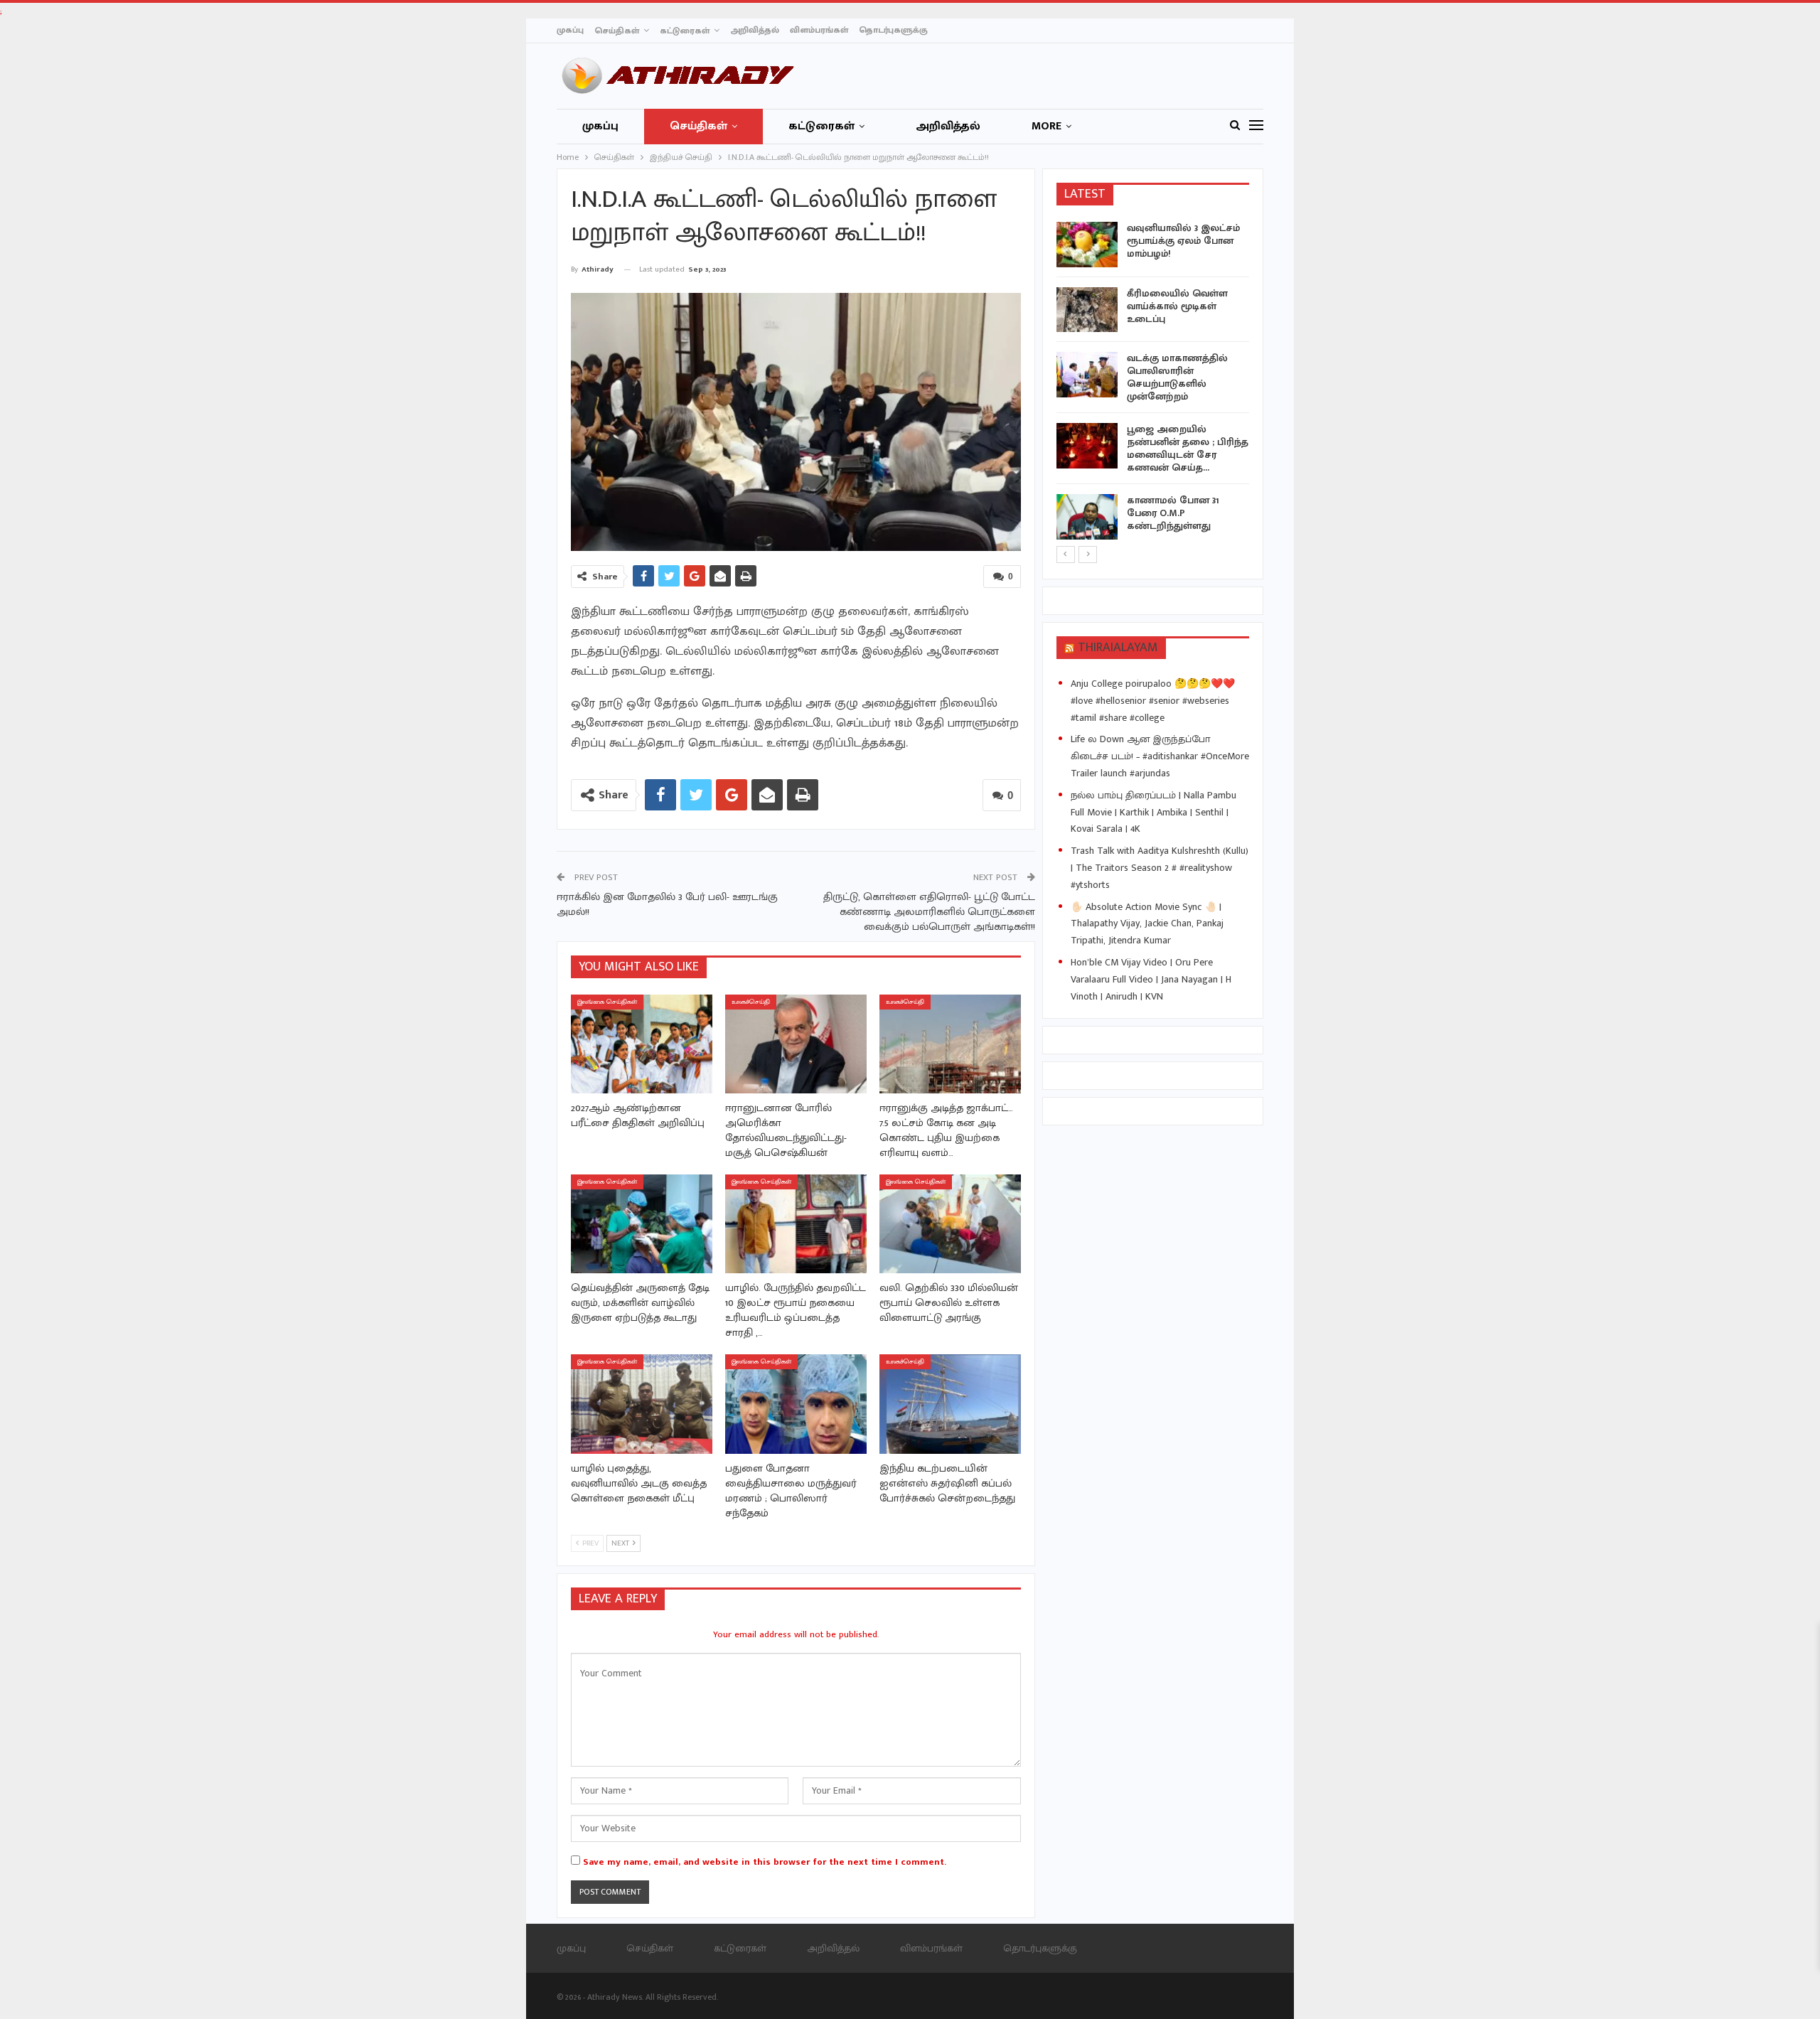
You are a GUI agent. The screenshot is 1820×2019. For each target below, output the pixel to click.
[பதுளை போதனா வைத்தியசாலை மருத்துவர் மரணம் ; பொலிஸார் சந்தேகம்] (796, 1404)
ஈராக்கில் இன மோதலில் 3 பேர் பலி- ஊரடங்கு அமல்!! (667, 904)
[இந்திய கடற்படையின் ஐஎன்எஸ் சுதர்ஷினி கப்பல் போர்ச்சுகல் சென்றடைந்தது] (950, 1404)
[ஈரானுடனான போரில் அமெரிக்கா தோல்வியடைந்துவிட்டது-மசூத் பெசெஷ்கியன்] (796, 1044)
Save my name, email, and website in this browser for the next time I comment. (765, 1862)
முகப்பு (570, 30)
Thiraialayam (1118, 648)
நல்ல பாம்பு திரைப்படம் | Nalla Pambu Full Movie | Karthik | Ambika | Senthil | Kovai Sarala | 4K (1153, 812)
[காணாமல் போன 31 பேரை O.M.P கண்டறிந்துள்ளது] (1087, 517)
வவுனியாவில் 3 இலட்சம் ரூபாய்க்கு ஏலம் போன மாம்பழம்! (1183, 241)
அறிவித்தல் (755, 30)
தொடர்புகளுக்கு (893, 30)
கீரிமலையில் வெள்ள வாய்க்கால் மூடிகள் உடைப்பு (1177, 306)
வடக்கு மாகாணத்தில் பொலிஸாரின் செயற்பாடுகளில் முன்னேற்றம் (1177, 377)
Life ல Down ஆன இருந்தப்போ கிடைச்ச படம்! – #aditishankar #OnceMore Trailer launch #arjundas (1160, 756)
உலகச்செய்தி (751, 1002)
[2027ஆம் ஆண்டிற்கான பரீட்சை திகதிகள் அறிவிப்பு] (642, 1044)
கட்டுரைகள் (685, 31)
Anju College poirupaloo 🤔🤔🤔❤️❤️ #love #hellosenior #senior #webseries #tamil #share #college (1153, 701)
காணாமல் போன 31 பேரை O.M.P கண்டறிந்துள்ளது (1173, 513)
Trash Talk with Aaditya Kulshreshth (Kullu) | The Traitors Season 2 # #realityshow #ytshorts (1160, 868)
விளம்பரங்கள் (819, 30)
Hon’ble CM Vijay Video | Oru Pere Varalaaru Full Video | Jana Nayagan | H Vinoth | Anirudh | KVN (1151, 979)
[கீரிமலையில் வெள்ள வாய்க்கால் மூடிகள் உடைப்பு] (1087, 310)
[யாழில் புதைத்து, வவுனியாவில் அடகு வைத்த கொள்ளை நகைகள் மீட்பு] (642, 1404)
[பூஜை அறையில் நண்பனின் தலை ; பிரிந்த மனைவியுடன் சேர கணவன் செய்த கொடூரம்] (1087, 446)
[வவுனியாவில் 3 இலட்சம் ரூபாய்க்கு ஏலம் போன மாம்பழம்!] (1087, 245)
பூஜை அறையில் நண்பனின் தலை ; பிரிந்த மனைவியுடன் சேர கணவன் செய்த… (1188, 448)
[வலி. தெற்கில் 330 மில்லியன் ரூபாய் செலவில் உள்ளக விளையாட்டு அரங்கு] (950, 1224)
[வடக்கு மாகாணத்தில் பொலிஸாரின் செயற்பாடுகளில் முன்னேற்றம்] (1087, 375)
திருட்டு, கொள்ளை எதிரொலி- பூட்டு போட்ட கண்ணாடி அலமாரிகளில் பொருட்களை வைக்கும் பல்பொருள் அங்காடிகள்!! (929, 912)
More (1046, 126)
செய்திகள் (617, 31)
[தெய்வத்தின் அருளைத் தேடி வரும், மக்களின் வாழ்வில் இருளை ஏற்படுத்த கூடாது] (642, 1224)
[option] (1153, 383)
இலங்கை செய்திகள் (607, 1002)
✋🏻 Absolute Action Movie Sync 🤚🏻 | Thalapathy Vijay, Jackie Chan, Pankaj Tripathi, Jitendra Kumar (1147, 924)
